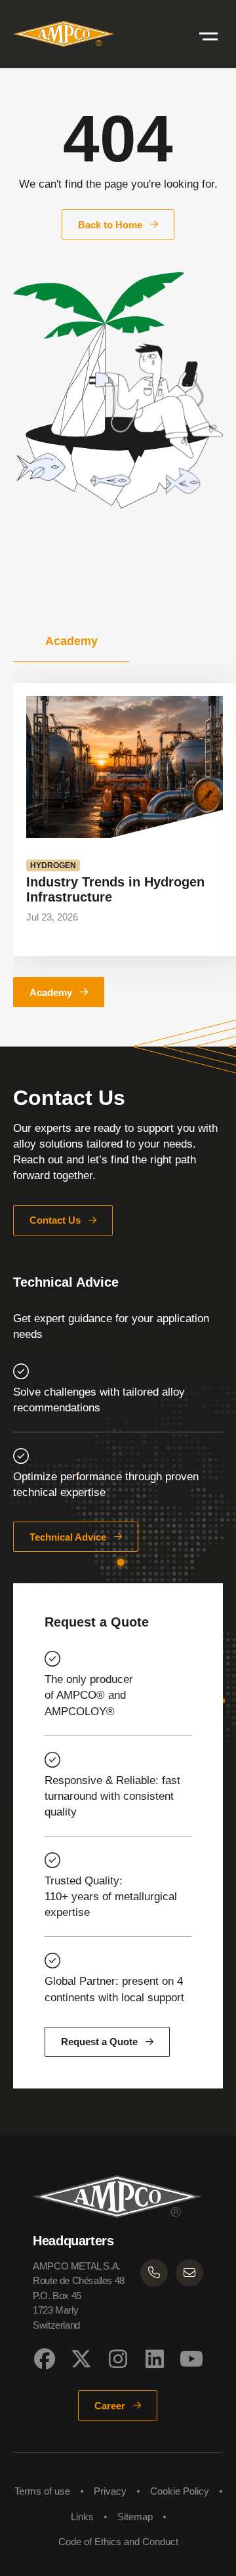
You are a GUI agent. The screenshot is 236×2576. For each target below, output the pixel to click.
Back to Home (110, 225)
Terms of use (42, 2491)
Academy (51, 992)
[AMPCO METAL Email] (189, 2273)
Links (82, 2517)
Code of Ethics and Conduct (118, 2542)
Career (110, 2406)
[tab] (71, 641)
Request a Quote (99, 2042)
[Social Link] (45, 2359)
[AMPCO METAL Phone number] (154, 2273)
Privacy (110, 2491)
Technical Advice (68, 1537)
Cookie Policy (180, 2491)
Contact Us (55, 1220)
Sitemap (135, 2517)
